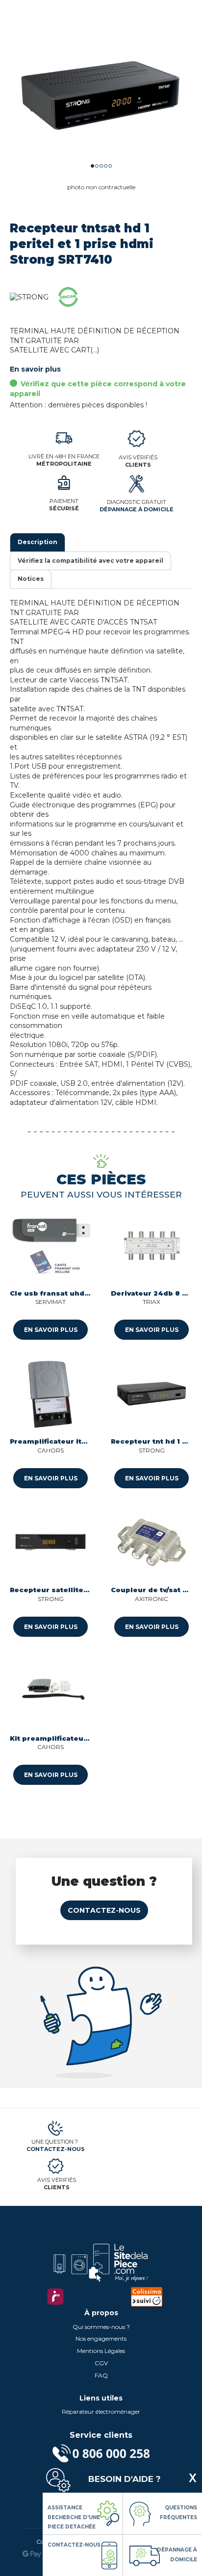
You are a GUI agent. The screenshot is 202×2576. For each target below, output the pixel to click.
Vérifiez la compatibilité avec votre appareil (90, 561)
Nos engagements (101, 2338)
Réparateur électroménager (101, 2412)
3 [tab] (101, 166)
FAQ (101, 2375)
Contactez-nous (104, 1910)
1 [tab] (92, 166)
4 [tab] (106, 166)
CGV (101, 2363)
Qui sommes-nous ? (101, 2327)
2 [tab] (97, 166)
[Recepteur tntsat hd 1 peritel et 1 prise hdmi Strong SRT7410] (101, 91)
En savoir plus (35, 369)
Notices (31, 579)
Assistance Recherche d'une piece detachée (74, 2517)
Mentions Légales (101, 2351)
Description (38, 542)
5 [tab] (110, 166)
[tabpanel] (101, 91)
